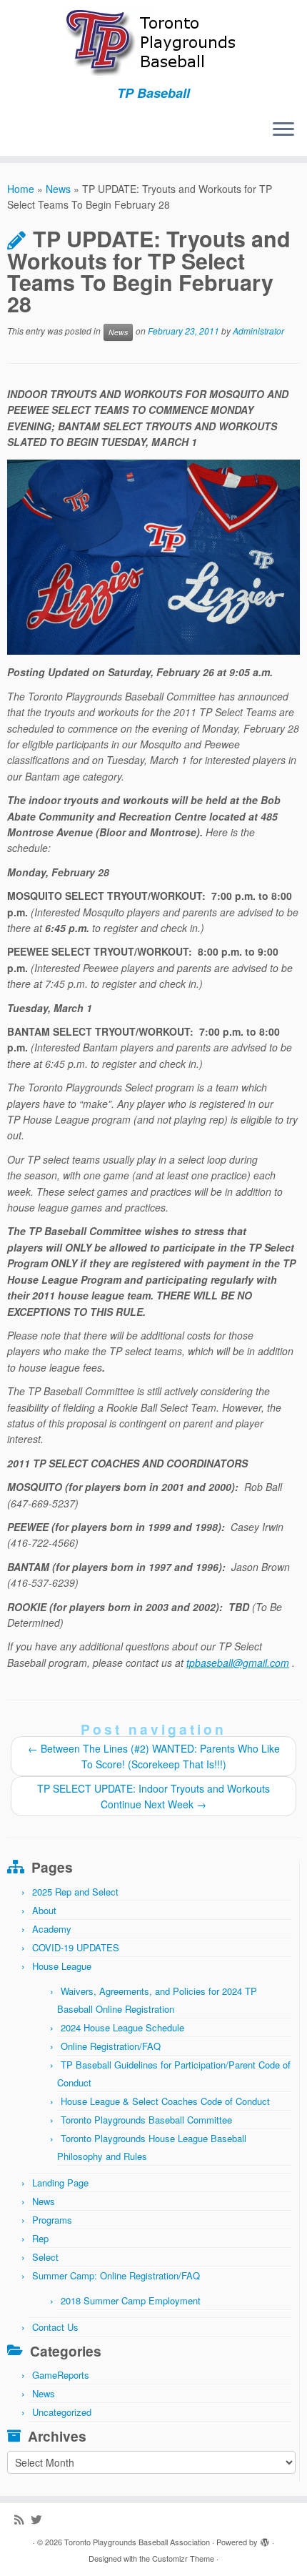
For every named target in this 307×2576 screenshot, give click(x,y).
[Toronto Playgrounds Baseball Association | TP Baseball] (153, 43)
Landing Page (60, 2183)
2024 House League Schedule (122, 2027)
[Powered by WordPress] (265, 2539)
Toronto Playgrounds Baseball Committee (146, 2120)
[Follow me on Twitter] (40, 2519)
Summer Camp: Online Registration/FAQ (116, 2275)
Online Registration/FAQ (111, 2046)
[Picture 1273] (153, 557)
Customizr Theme (183, 2558)
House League (62, 1966)
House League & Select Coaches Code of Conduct (165, 2101)
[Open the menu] (283, 130)
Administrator (258, 331)
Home (21, 189)
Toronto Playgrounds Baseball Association (137, 2542)
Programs (52, 2220)
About (44, 1910)
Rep (40, 2238)
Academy (52, 1929)
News (58, 189)
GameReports (61, 2375)
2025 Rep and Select (75, 1892)
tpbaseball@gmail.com (238, 1663)
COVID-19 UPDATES (76, 1947)
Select (45, 2257)
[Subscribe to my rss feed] (22, 2519)
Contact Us (55, 2327)
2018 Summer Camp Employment (131, 2300)
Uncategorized (62, 2412)
